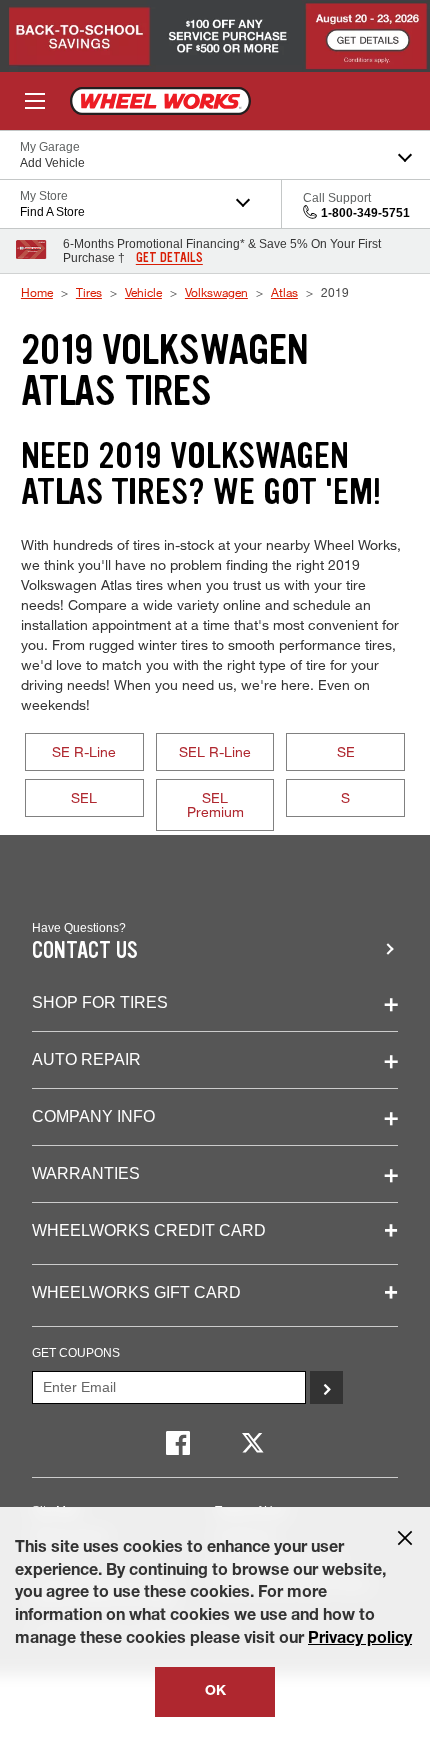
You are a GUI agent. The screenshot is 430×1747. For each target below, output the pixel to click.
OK (215, 1692)
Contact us (85, 950)
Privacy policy (360, 1640)
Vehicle (143, 292)
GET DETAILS (169, 258)
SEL (84, 797)
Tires (89, 292)
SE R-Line (84, 751)
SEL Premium (215, 804)
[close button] (405, 1538)
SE (346, 751)
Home (37, 292)
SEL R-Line (215, 751)
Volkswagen (216, 292)
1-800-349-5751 (365, 213)
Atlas (284, 292)
